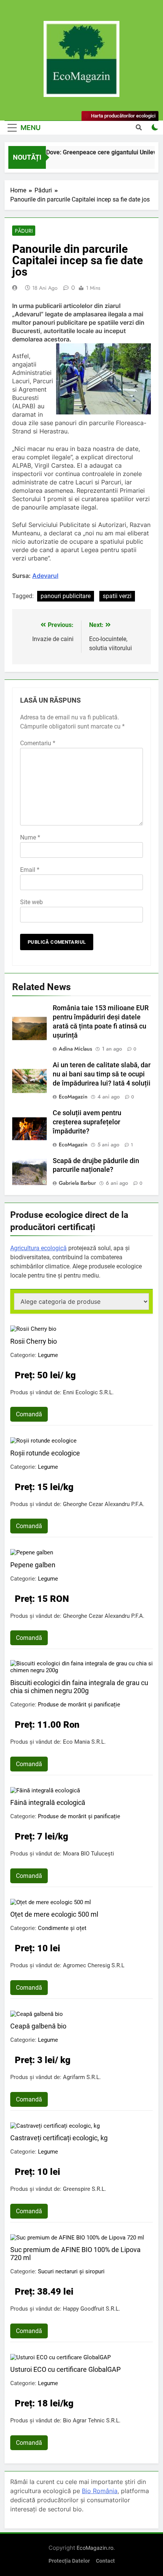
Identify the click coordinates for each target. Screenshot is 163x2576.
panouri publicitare (66, 596)
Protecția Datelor (69, 2561)
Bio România (100, 2491)
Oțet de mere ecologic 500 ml (54, 1914)
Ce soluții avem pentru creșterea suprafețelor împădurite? (87, 1122)
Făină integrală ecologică (48, 1802)
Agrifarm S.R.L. (82, 2077)
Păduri (24, 231)
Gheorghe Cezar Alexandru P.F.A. (104, 1504)
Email (30, 870)
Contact (105, 2561)
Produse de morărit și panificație (79, 1705)
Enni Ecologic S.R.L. (88, 1392)
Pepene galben (33, 1565)
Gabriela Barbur (77, 1183)
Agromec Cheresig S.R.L (94, 1965)
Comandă (29, 1414)
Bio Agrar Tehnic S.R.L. (92, 2420)
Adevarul (45, 576)
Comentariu (38, 743)
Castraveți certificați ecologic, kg (59, 2138)
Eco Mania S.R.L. (84, 1742)
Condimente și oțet (62, 1928)
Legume (48, 1355)
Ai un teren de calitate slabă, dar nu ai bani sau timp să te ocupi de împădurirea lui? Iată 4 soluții (102, 1074)
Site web (31, 902)
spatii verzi (117, 596)
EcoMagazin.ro (95, 2548)
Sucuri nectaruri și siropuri (71, 2271)
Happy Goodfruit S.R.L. (92, 2309)
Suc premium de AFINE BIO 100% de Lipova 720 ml (75, 2254)
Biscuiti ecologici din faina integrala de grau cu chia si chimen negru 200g (79, 1687)
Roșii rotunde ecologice (45, 1453)
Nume (30, 837)
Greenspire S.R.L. (85, 2189)
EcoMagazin (73, 1097)
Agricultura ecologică (38, 1248)
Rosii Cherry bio (34, 1341)
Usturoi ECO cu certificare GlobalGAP (65, 2369)
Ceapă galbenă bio (38, 2026)
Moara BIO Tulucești (89, 1854)
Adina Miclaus (75, 1049)
